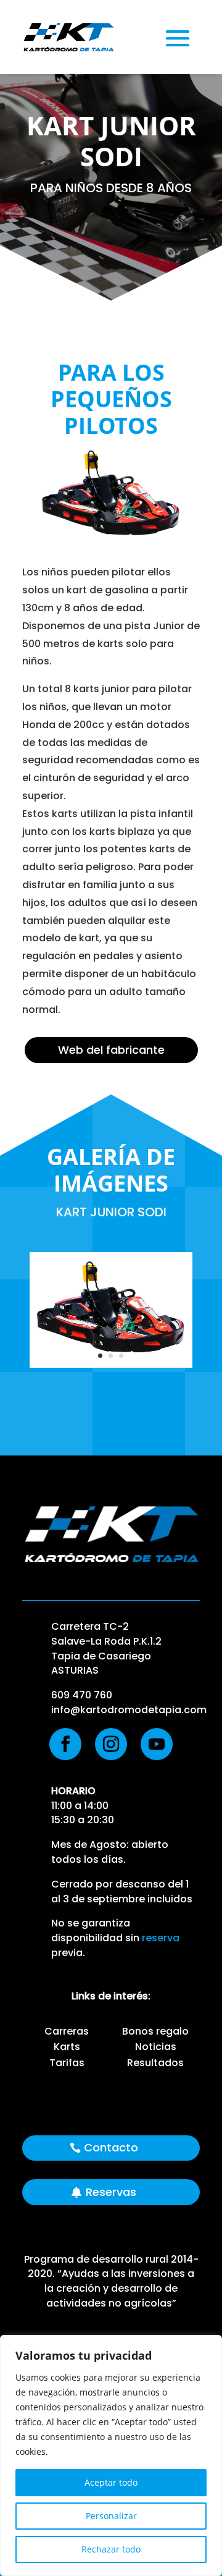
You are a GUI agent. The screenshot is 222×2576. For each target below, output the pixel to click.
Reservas (111, 2192)
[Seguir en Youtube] (157, 1744)
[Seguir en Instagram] (111, 1744)
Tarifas (67, 2063)
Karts (67, 2047)
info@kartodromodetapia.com (129, 1710)
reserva (161, 1938)
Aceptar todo (111, 2482)
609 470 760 (82, 1695)
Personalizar (111, 2516)
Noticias (156, 2047)
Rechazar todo (111, 2549)
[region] (111, 2455)
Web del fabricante (111, 1050)
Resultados (155, 2063)
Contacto (111, 2147)
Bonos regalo (155, 2031)
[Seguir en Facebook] (65, 1744)
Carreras (67, 2031)
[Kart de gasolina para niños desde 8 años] (111, 1364)
